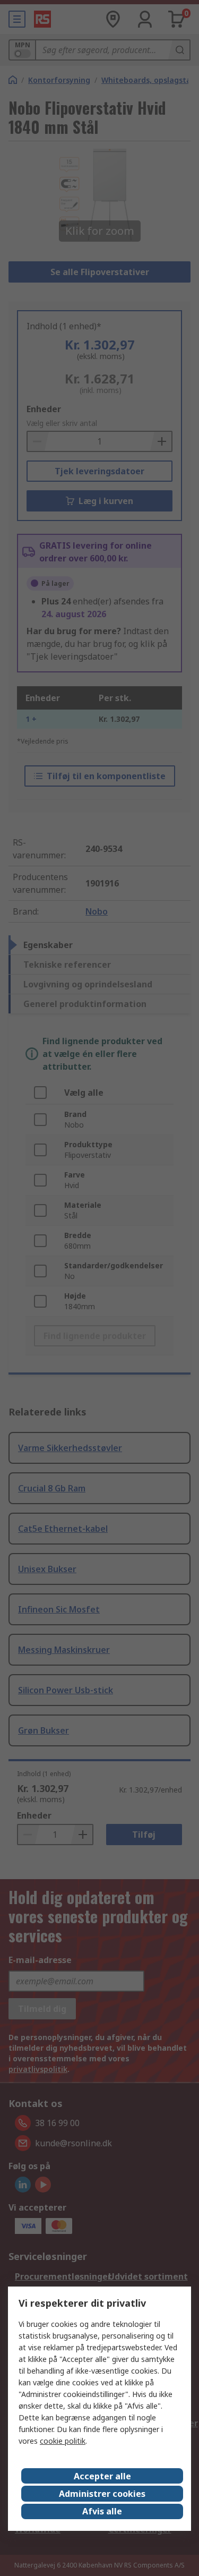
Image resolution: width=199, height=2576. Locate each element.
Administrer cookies (102, 2494)
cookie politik (63, 2441)
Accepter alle (102, 2476)
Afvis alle (102, 2511)
